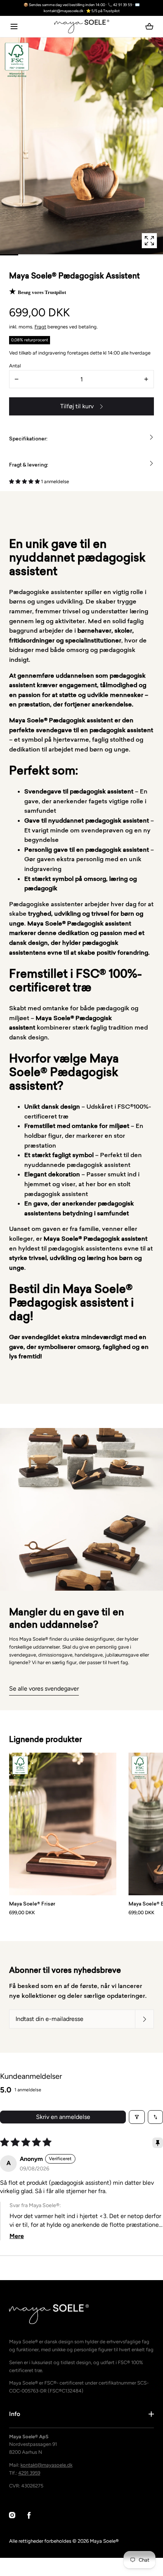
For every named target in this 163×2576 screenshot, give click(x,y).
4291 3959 (29, 2473)
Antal (15, 366)
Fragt (40, 327)
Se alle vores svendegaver (44, 1689)
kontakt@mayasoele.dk (46, 2465)
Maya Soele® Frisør (32, 1904)
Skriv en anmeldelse (63, 2117)
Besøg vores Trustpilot (42, 292)
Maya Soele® (104, 2541)
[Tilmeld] (144, 2019)
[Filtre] (137, 2117)
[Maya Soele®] (82, 26)
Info (15, 2414)
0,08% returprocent (30, 340)
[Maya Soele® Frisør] (63, 1824)
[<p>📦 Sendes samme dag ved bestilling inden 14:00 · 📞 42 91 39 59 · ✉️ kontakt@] (81, 8)
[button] (14, 26)
